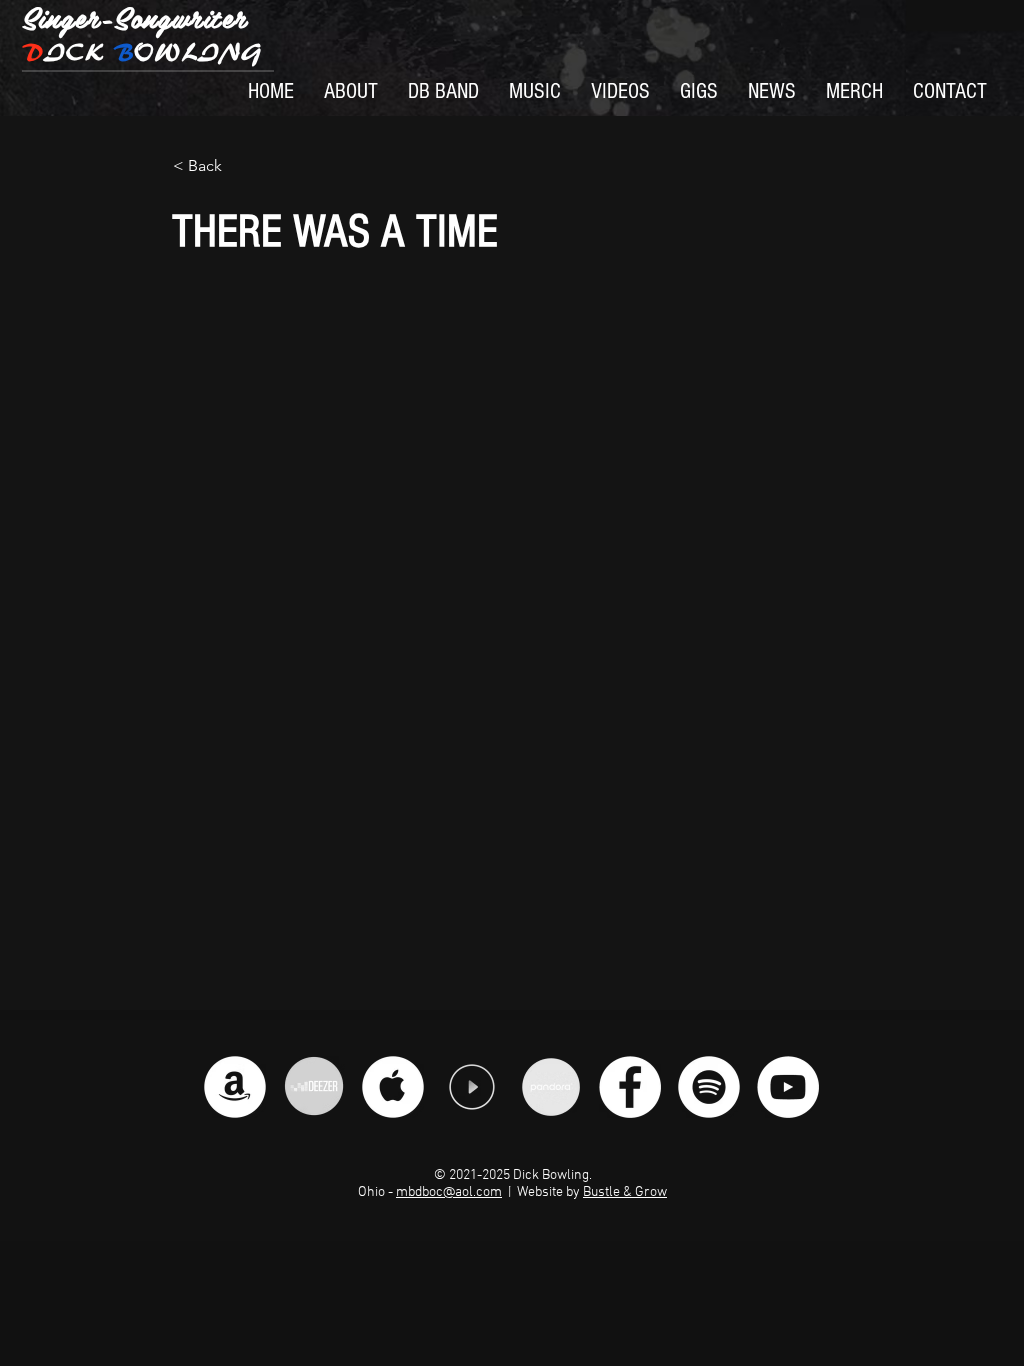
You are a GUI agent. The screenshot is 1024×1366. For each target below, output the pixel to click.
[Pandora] (551, 1087)
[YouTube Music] (472, 1087)
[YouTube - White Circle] (788, 1087)
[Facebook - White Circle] (630, 1087)
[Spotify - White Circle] (709, 1087)
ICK (142, 52)
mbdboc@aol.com (449, 1192)
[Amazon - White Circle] (235, 1087)
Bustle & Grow (625, 1192)
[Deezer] (314, 1087)
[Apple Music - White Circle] (393, 1087)
